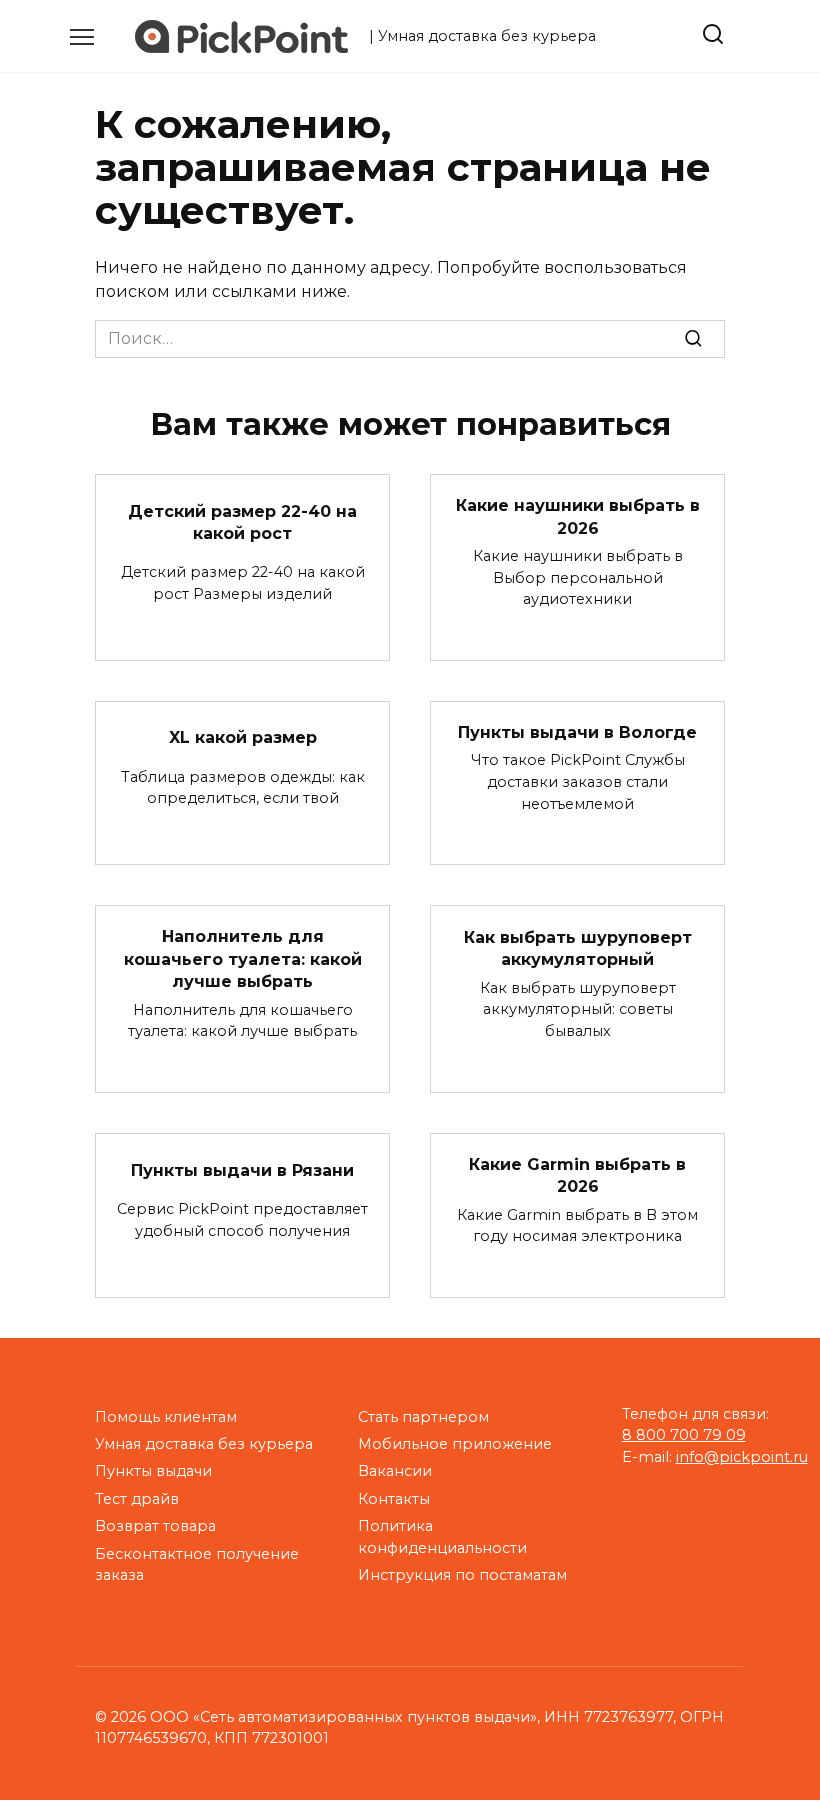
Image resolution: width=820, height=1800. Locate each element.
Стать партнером (423, 1417)
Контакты (394, 1499)
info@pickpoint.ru (742, 1457)
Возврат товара (155, 1526)
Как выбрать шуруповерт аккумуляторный (578, 947)
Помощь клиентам (166, 1417)
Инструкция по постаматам (462, 1575)
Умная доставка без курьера (204, 1444)
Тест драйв (137, 1499)
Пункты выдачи (153, 1471)
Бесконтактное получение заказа (197, 1565)
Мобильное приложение (455, 1444)
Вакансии (395, 1471)
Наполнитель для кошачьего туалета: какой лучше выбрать (243, 959)
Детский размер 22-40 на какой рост (242, 521)
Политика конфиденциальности (442, 1537)
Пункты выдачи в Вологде (577, 732)
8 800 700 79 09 (684, 1435)
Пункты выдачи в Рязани (242, 1169)
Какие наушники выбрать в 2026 (578, 516)
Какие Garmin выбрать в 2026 (577, 1175)
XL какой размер (243, 737)
